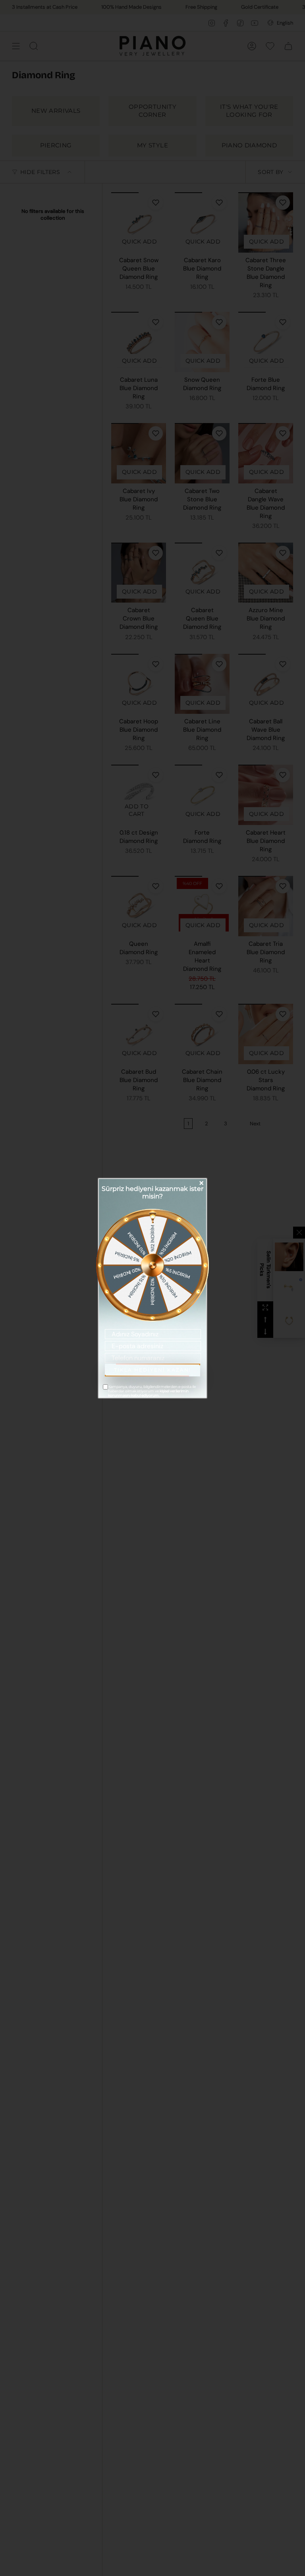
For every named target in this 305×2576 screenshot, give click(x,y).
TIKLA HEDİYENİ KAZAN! (152, 1370)
